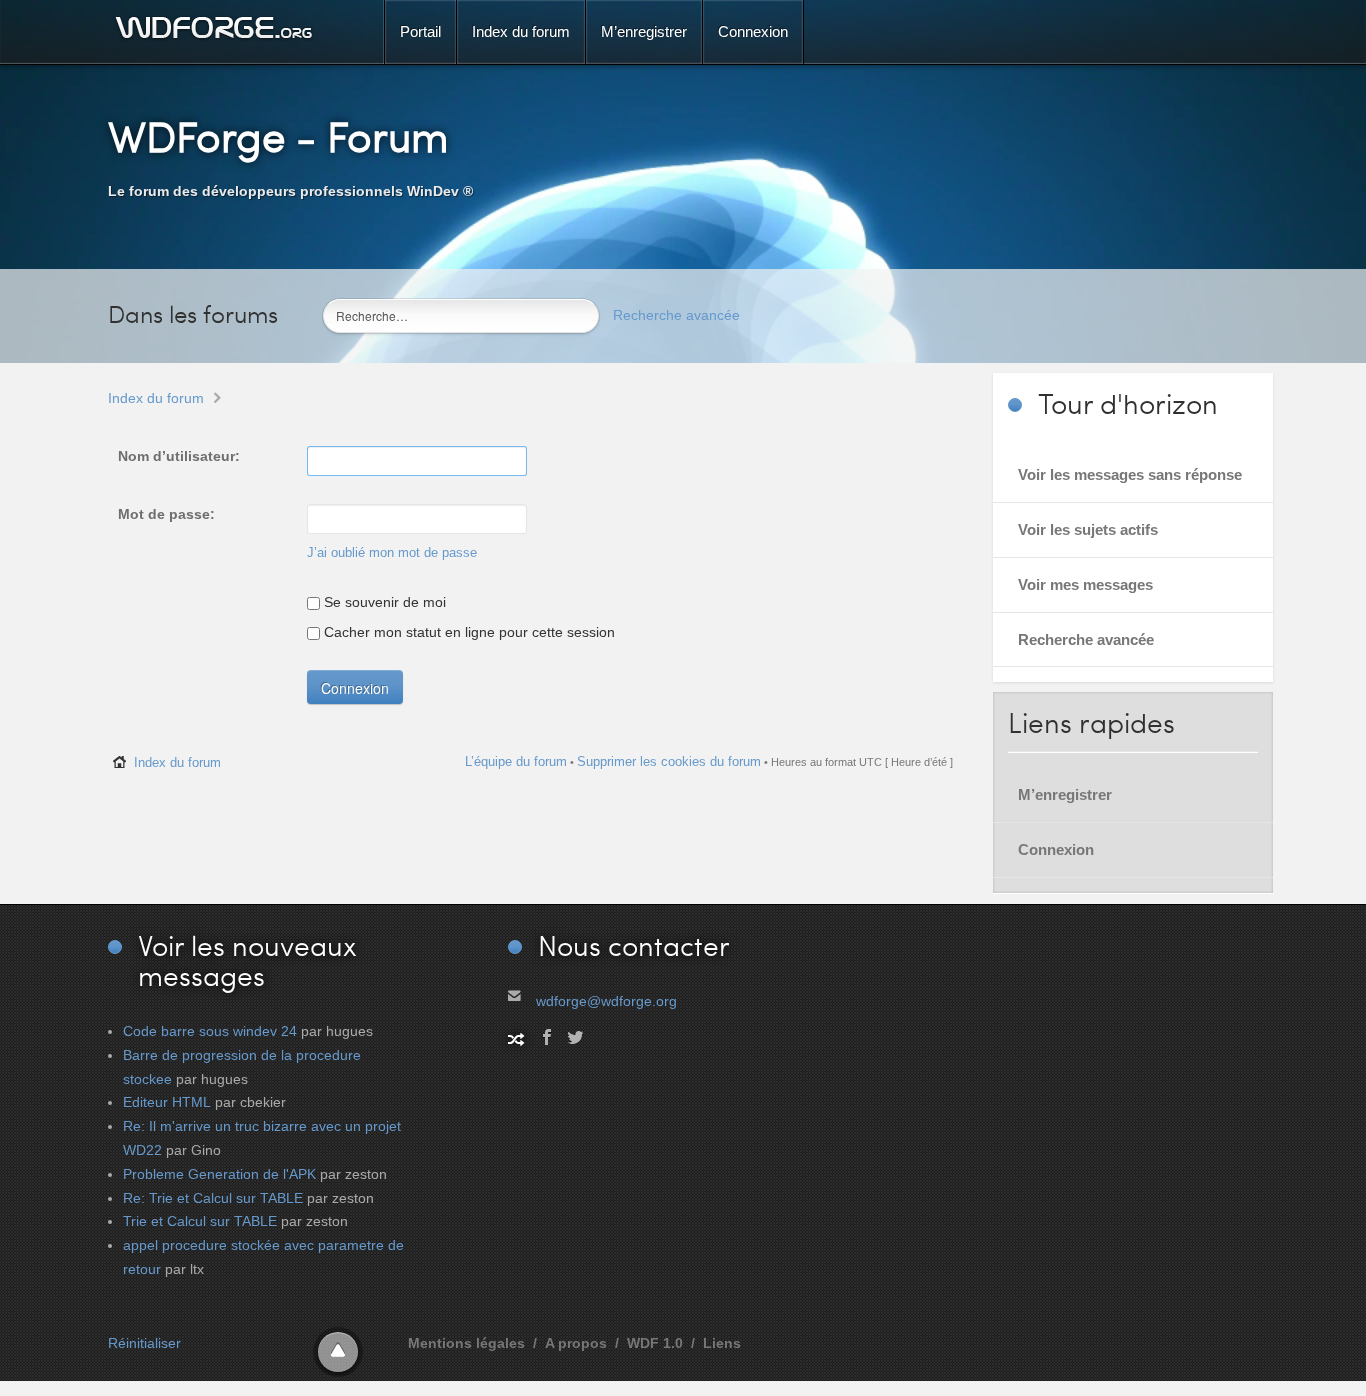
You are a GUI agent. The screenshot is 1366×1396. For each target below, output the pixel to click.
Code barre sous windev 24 (210, 1031)
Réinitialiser (144, 1343)
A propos (576, 1343)
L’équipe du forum (516, 761)
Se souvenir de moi (383, 602)
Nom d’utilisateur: (179, 456)
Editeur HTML (167, 1102)
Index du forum (156, 398)
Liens (722, 1343)
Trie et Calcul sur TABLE (200, 1221)
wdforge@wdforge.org (606, 1001)
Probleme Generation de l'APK (219, 1174)
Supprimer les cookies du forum (669, 761)
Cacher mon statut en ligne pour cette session (467, 632)
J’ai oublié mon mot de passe (392, 553)
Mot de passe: (166, 514)
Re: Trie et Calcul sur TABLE (213, 1198)
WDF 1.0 (655, 1343)
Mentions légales (466, 1343)
